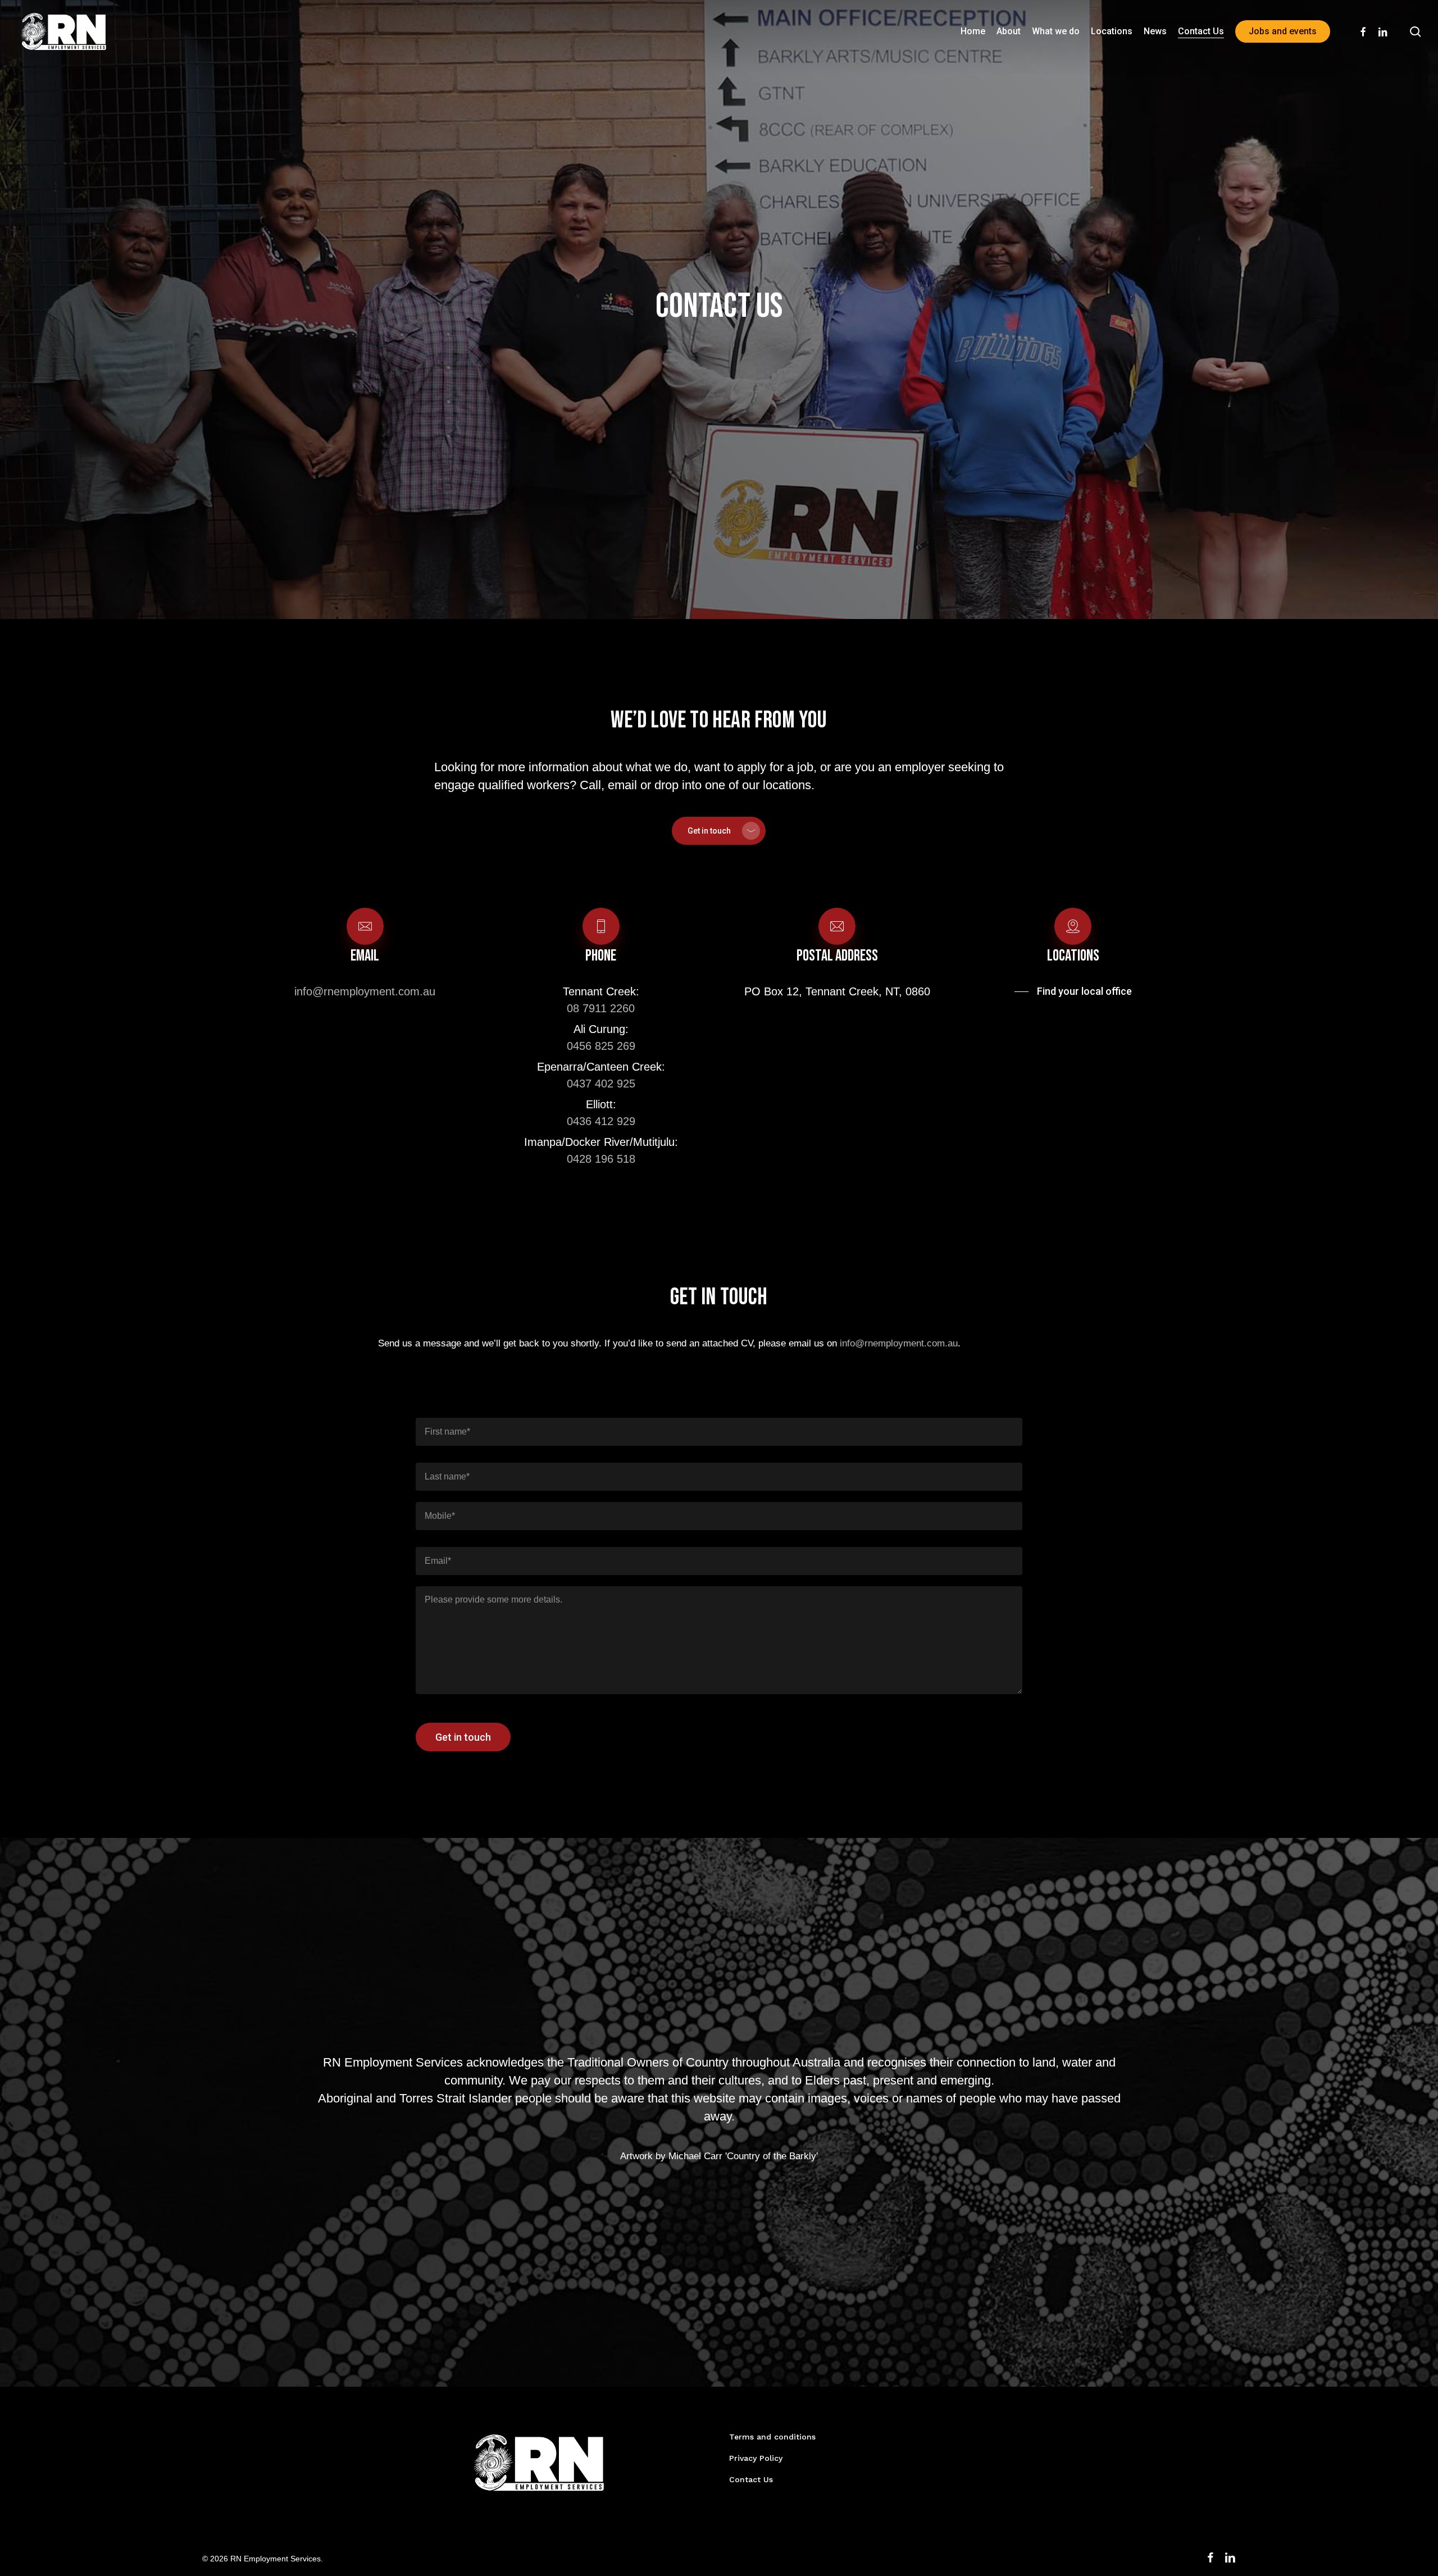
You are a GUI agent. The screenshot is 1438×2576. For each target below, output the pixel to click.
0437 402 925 (601, 1084)
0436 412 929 (601, 1121)
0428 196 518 (601, 1159)
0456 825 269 (601, 1046)
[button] (719, 831)
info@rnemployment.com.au (365, 991)
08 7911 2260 (601, 1008)
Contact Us (751, 2479)
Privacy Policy (756, 2458)
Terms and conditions (772, 2437)
